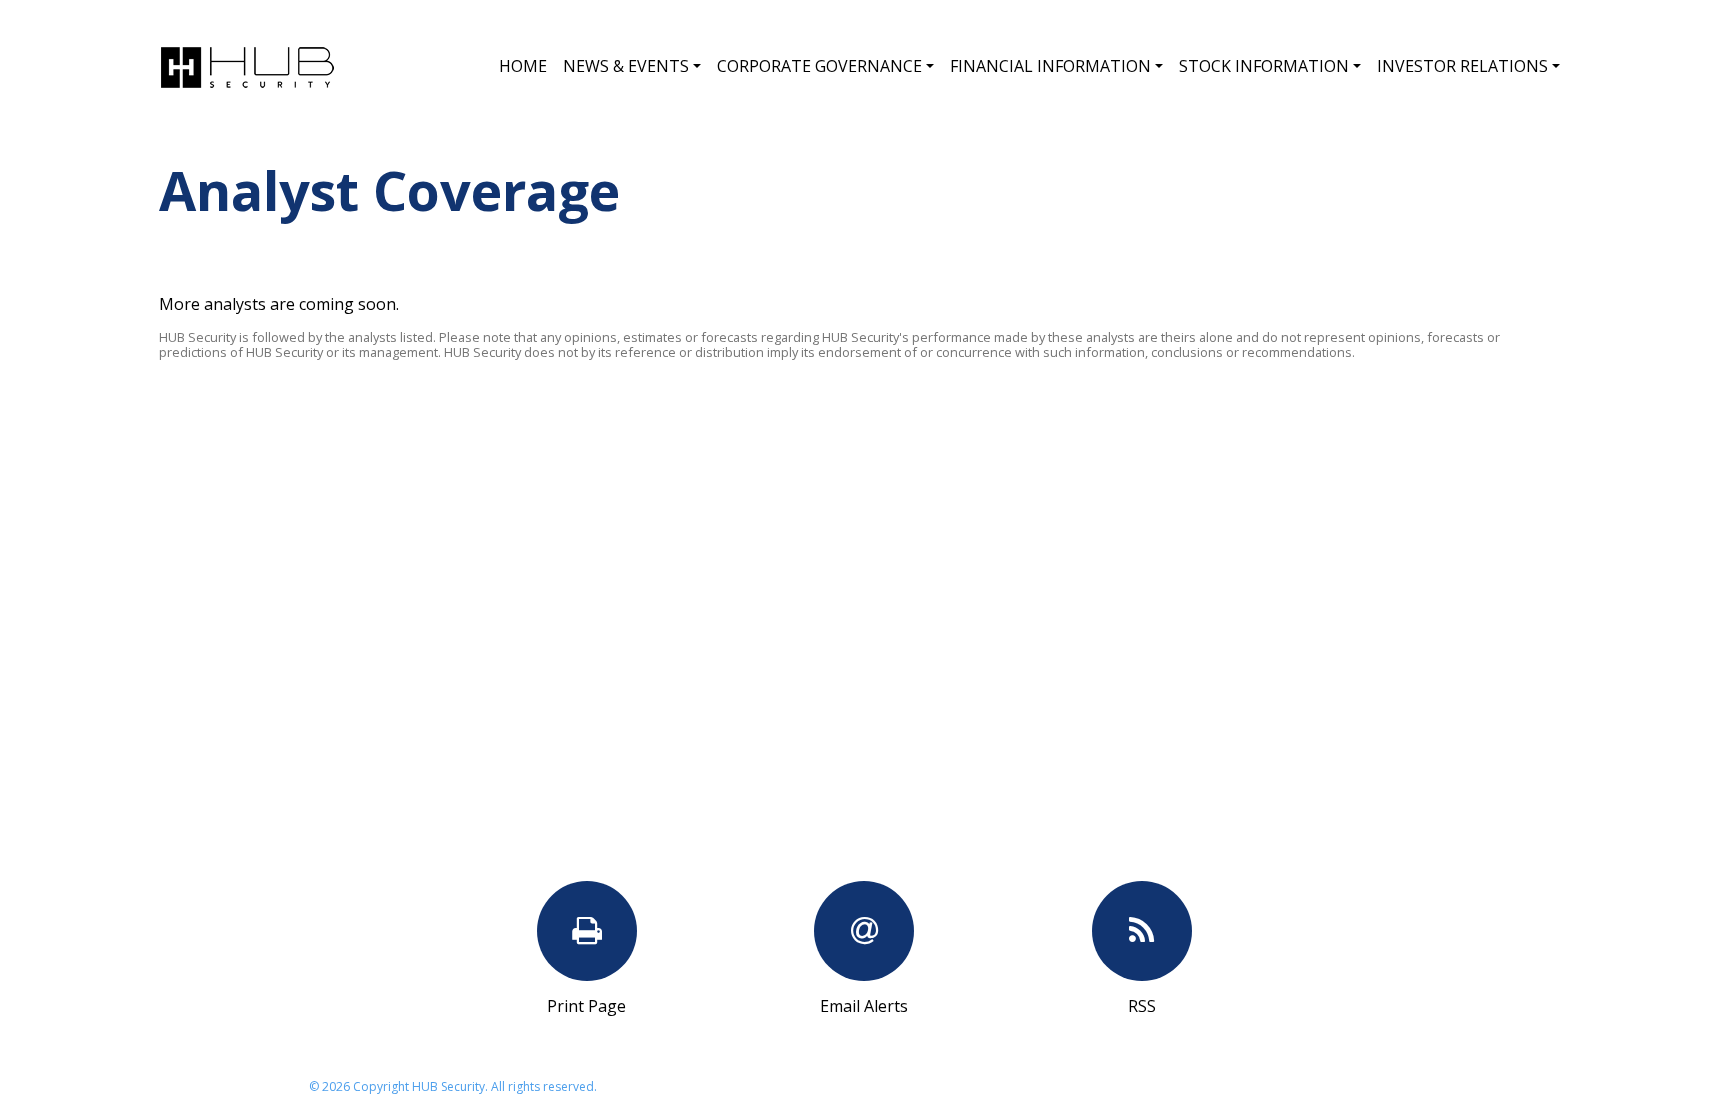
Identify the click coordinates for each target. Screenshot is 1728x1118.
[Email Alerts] (864, 931)
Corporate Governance (819, 66)
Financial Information (1050, 66)
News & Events (626, 66)
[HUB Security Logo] (247, 64)
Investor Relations (1462, 66)
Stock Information (1264, 66)
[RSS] (1142, 931)
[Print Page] (587, 931)
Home (523, 66)
